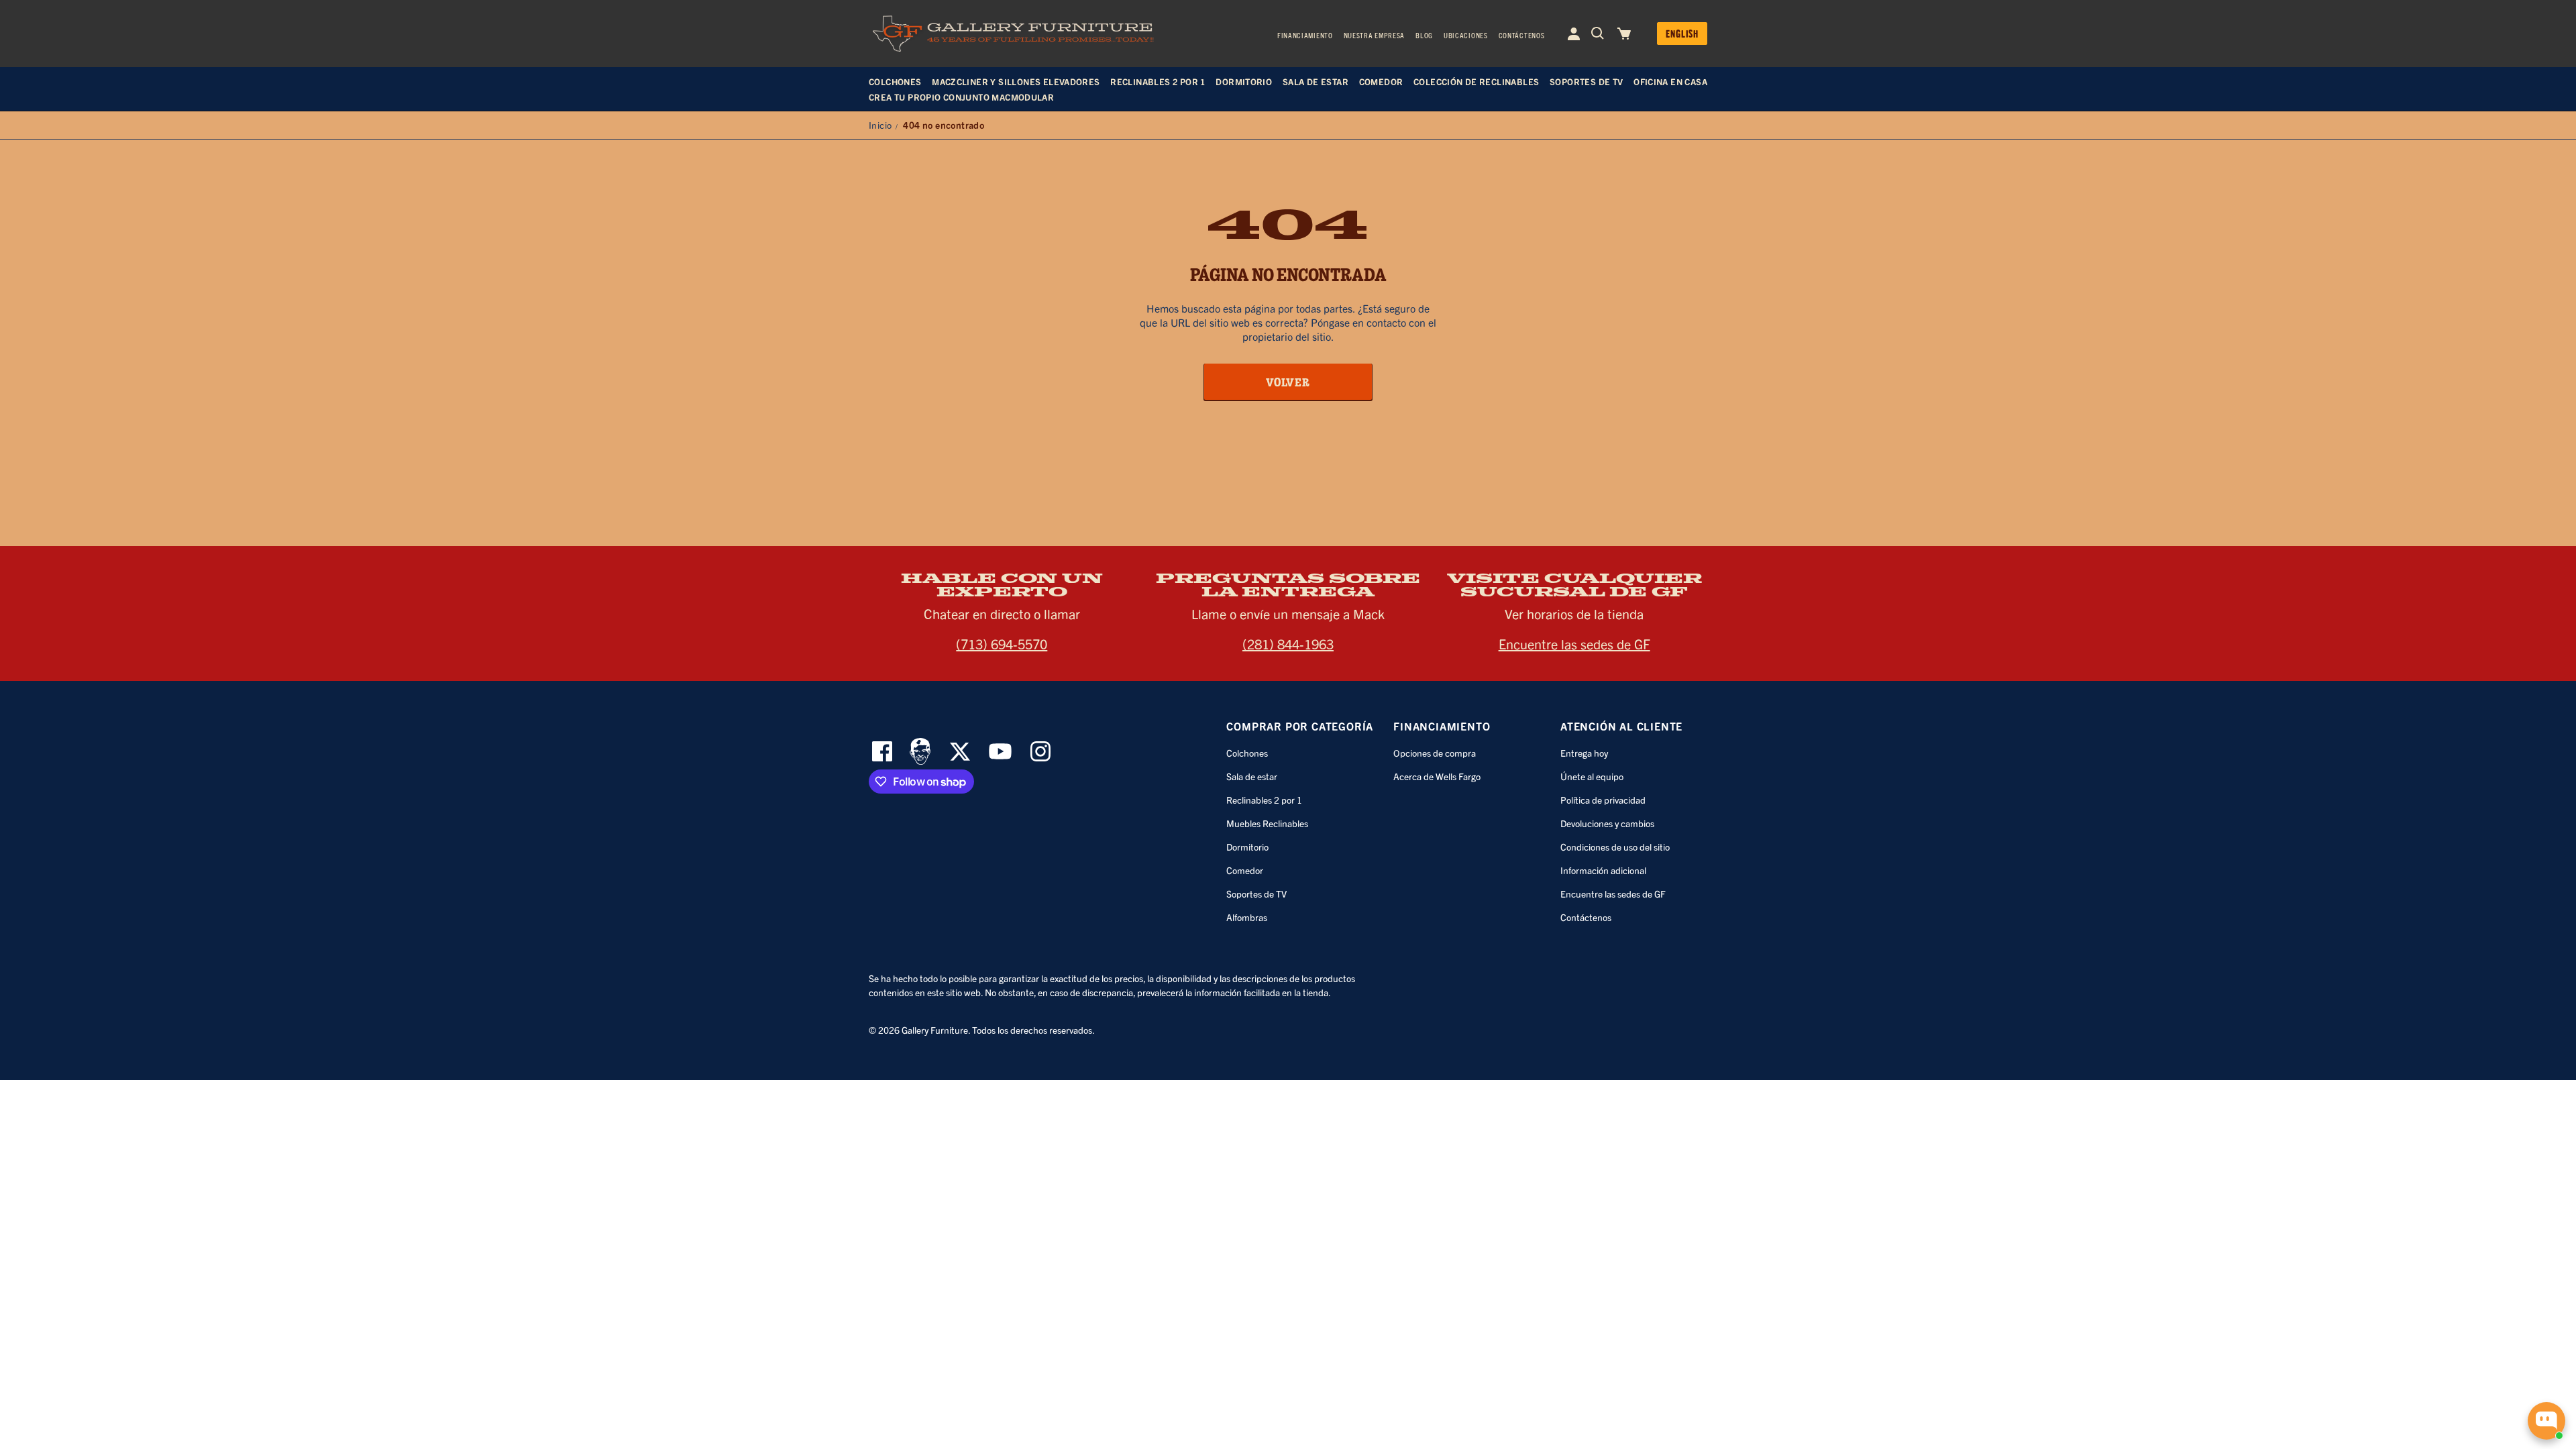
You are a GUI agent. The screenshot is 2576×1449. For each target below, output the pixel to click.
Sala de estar (1252, 776)
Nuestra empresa (1375, 35)
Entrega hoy (1584, 753)
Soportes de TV (1256, 894)
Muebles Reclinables (1267, 823)
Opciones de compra (1435, 753)
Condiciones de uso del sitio (1615, 847)
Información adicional (1603, 870)
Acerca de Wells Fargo (1437, 776)
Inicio (880, 125)
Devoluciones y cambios (1607, 823)
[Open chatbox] (2546, 1421)
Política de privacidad (1603, 800)
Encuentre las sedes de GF (1574, 644)
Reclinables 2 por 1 (1264, 800)
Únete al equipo (1592, 776)
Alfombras (1247, 917)
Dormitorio (1247, 847)
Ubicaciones (1466, 35)
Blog (1424, 35)
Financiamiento (1305, 35)
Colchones (1247, 753)
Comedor (1245, 870)
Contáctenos (1522, 35)
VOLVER (1288, 382)
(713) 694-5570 (1002, 644)
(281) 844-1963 (1288, 644)
